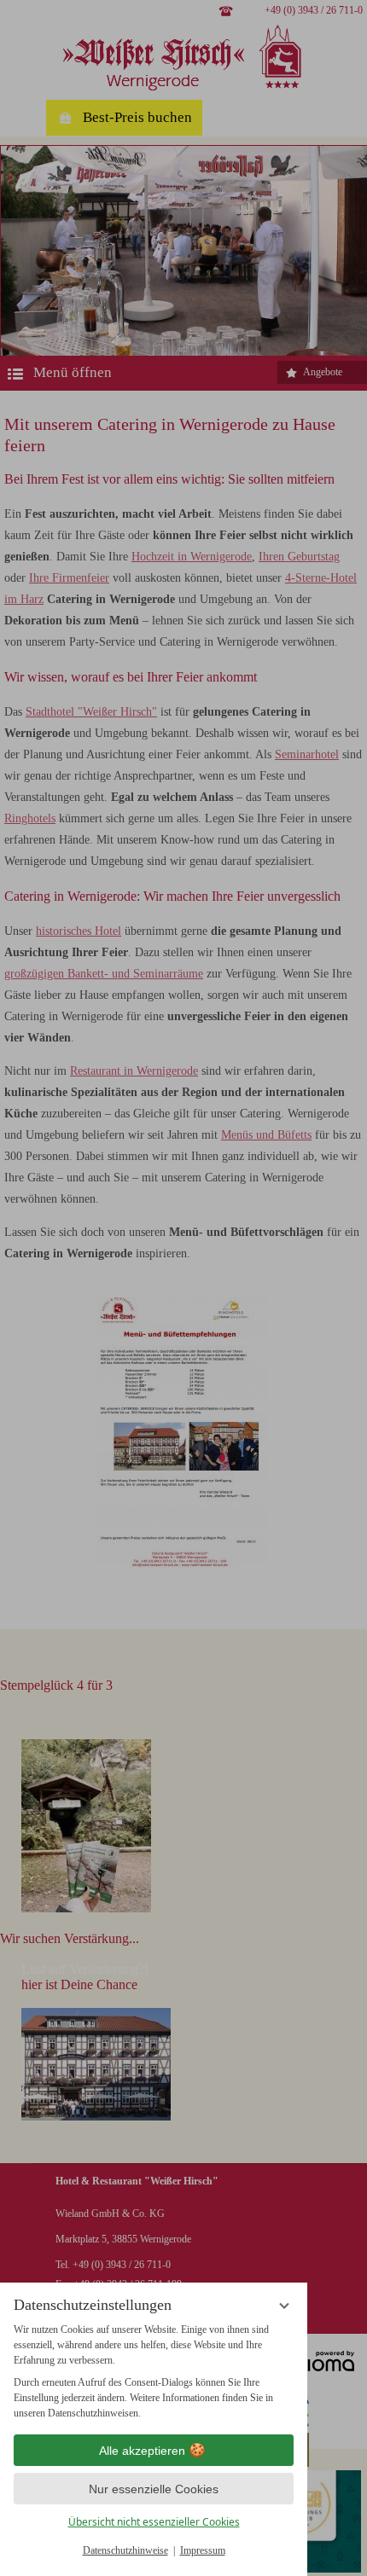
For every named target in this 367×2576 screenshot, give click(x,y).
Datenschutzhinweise (125, 2550)
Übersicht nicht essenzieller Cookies (154, 2522)
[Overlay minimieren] (284, 2306)
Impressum (203, 2550)
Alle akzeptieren (142, 2451)
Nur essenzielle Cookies (154, 2489)
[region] (154, 2371)
